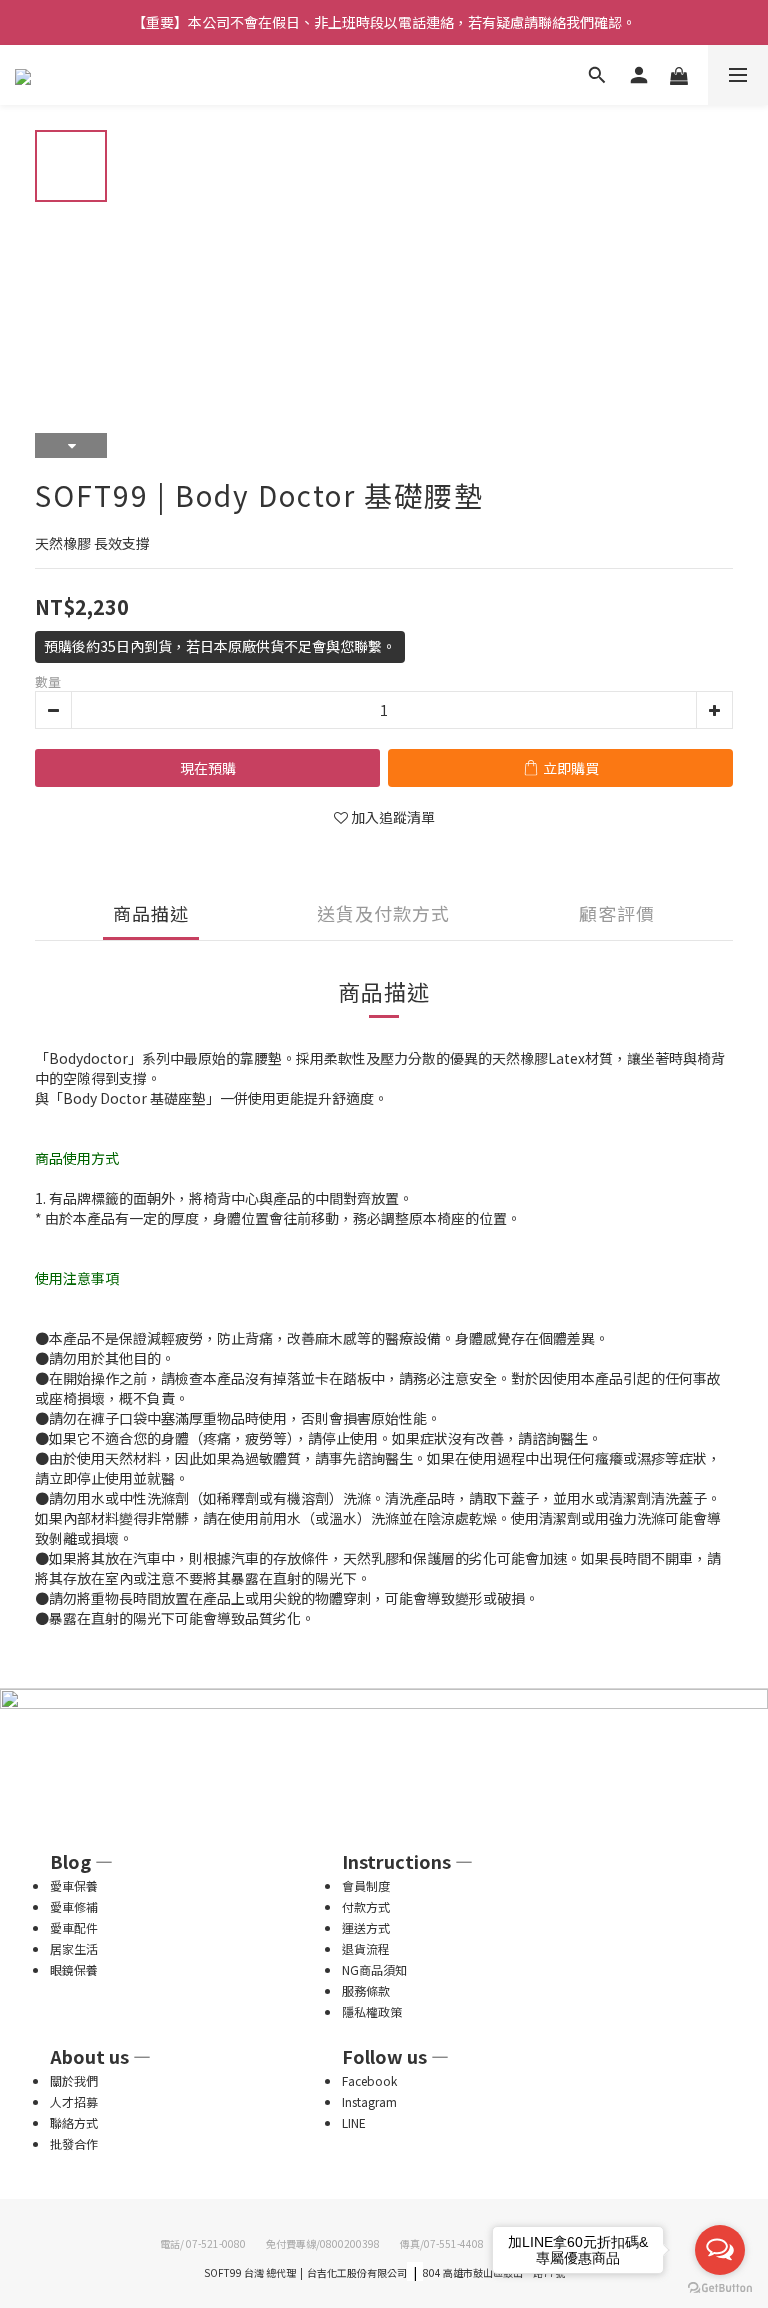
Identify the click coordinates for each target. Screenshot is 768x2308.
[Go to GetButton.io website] (720, 2288)
